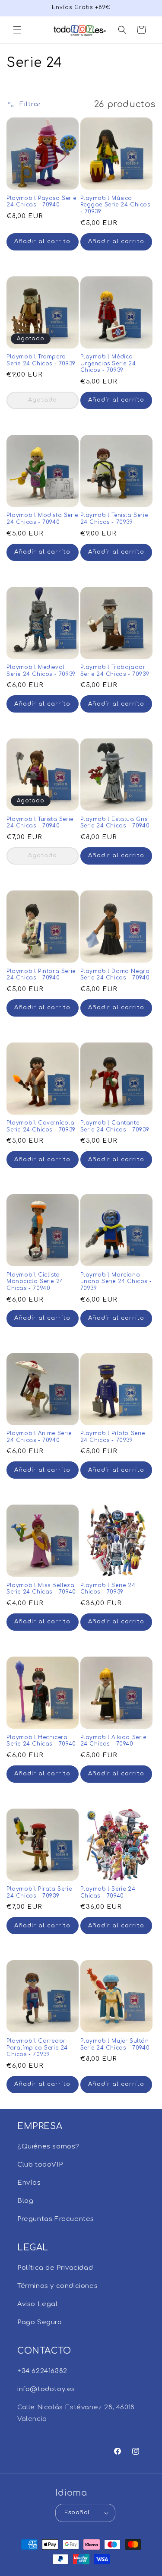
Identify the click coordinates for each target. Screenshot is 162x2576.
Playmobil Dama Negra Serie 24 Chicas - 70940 (115, 975)
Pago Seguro (40, 2322)
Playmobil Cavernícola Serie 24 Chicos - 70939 (41, 1126)
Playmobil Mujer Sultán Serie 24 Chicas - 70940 (115, 2044)
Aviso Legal (38, 2304)
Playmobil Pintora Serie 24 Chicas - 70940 (41, 975)
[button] (17, 30)
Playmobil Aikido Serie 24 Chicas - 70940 (113, 1741)
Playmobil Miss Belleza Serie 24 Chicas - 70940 (41, 1589)
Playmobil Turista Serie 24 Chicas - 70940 (40, 823)
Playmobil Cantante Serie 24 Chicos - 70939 (115, 1126)
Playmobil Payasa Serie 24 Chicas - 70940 (41, 202)
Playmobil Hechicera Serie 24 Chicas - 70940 (41, 1741)
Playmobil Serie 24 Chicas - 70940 (108, 1892)
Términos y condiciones (57, 2286)
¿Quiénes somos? (48, 2147)
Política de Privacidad (55, 2268)
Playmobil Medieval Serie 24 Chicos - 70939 (41, 671)
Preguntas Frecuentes (56, 2219)
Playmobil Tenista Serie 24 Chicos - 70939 (114, 519)
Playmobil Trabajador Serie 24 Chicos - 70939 (115, 671)
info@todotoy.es (46, 2389)
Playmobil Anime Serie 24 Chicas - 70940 (39, 1437)
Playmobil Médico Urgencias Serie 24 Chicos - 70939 (108, 363)
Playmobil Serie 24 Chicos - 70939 (108, 1589)
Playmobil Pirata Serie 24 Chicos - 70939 (39, 1892)
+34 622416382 (42, 2371)
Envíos (29, 2183)
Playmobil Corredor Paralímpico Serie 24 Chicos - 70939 (37, 2048)
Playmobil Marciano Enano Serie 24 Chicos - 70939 (116, 1282)
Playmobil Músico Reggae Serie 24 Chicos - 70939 (115, 205)
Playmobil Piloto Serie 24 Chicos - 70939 (113, 1437)
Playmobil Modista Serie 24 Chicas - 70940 (42, 519)
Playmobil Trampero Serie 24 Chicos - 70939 (41, 360)
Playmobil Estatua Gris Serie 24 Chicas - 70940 (115, 823)
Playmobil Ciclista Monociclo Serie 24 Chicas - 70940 (35, 1282)
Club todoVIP (40, 2165)
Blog (25, 2201)
